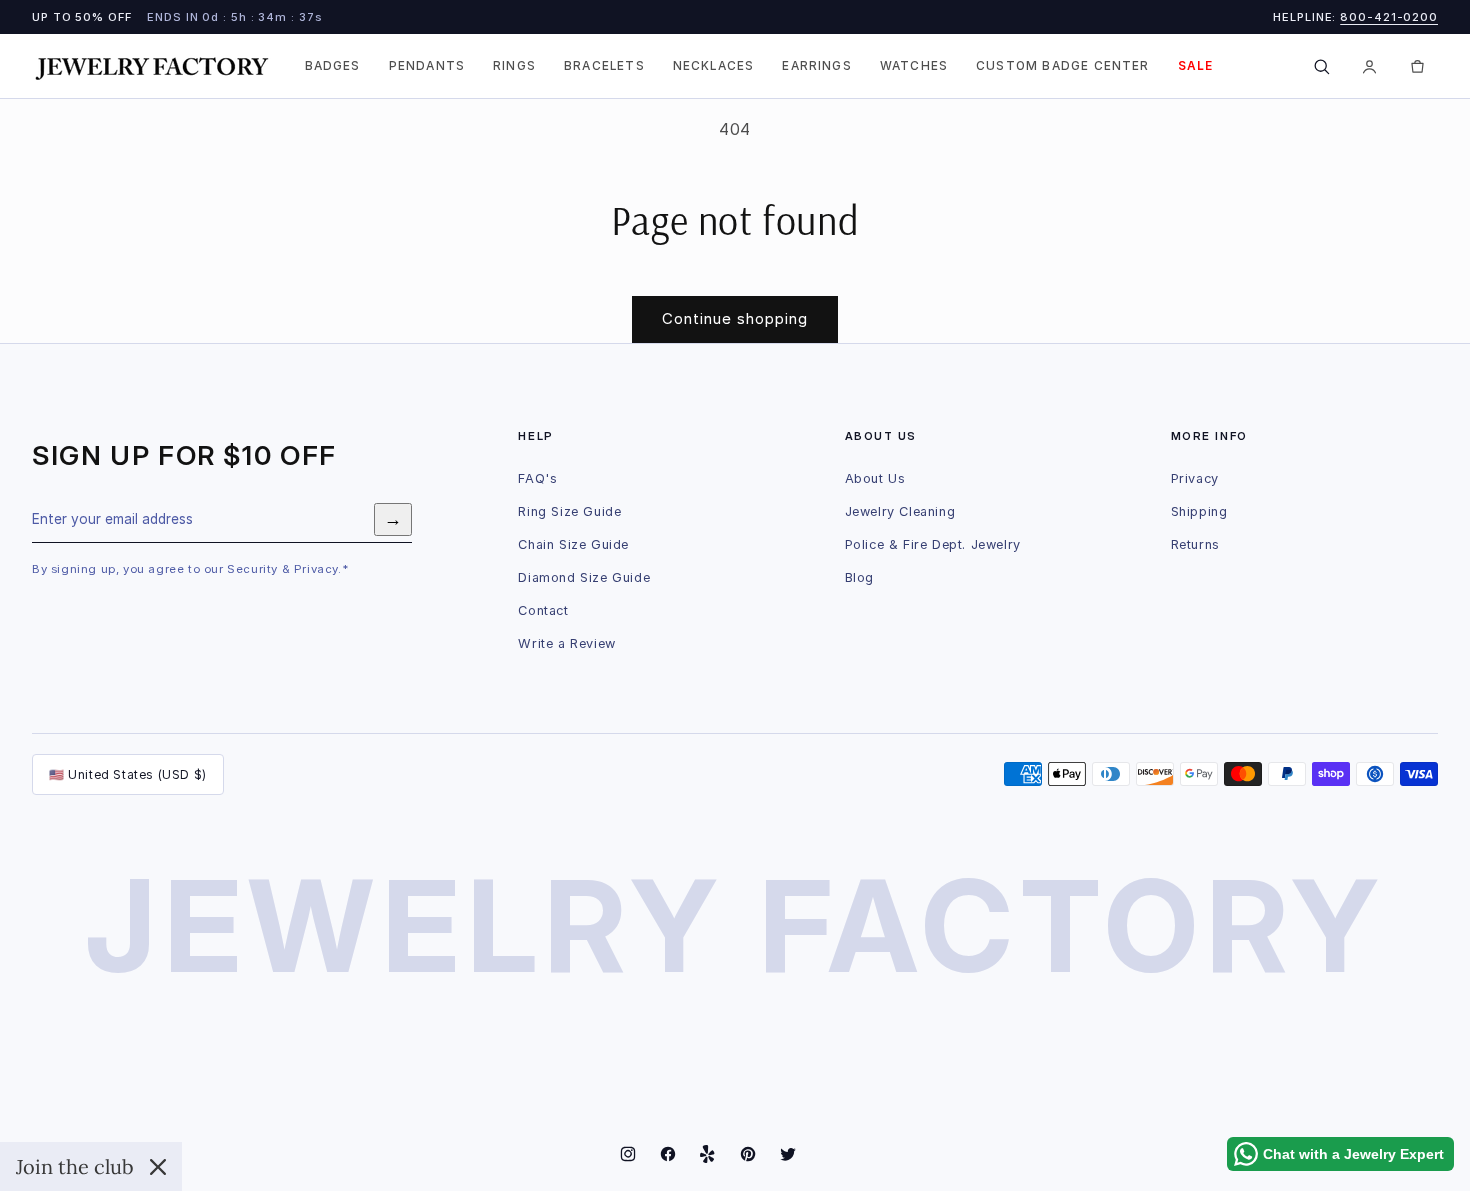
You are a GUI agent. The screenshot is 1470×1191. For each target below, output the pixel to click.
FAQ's (537, 478)
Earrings (816, 66)
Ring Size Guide (569, 511)
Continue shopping (735, 318)
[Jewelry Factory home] (152, 66)
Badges (333, 66)
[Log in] (1369, 66)
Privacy (1195, 478)
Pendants (427, 66)
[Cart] (1417, 66)
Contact (543, 610)
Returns (1195, 544)
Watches (914, 66)
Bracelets (604, 66)
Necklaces (714, 66)
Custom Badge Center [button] (1063, 66)
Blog (859, 577)
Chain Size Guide (573, 544)
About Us (875, 478)
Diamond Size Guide (584, 577)
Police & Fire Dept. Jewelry (933, 544)
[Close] (158, 1167)
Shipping (1199, 511)
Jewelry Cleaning (900, 511)
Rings (514, 66)
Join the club (75, 1166)
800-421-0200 (1389, 17)
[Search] (1321, 66)
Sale (1196, 66)
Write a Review (566, 643)
